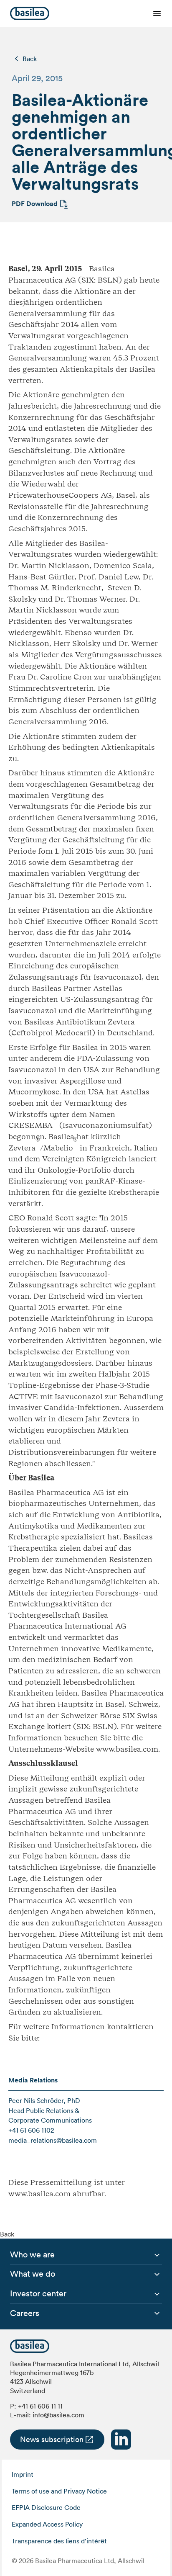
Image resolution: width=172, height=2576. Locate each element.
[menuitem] (32, 2255)
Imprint (23, 2474)
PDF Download (35, 204)
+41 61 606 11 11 (40, 2406)
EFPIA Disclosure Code (46, 2507)
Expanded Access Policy (47, 2524)
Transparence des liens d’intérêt (59, 2541)
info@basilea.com (58, 2415)
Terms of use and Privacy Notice (59, 2491)
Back (30, 59)
